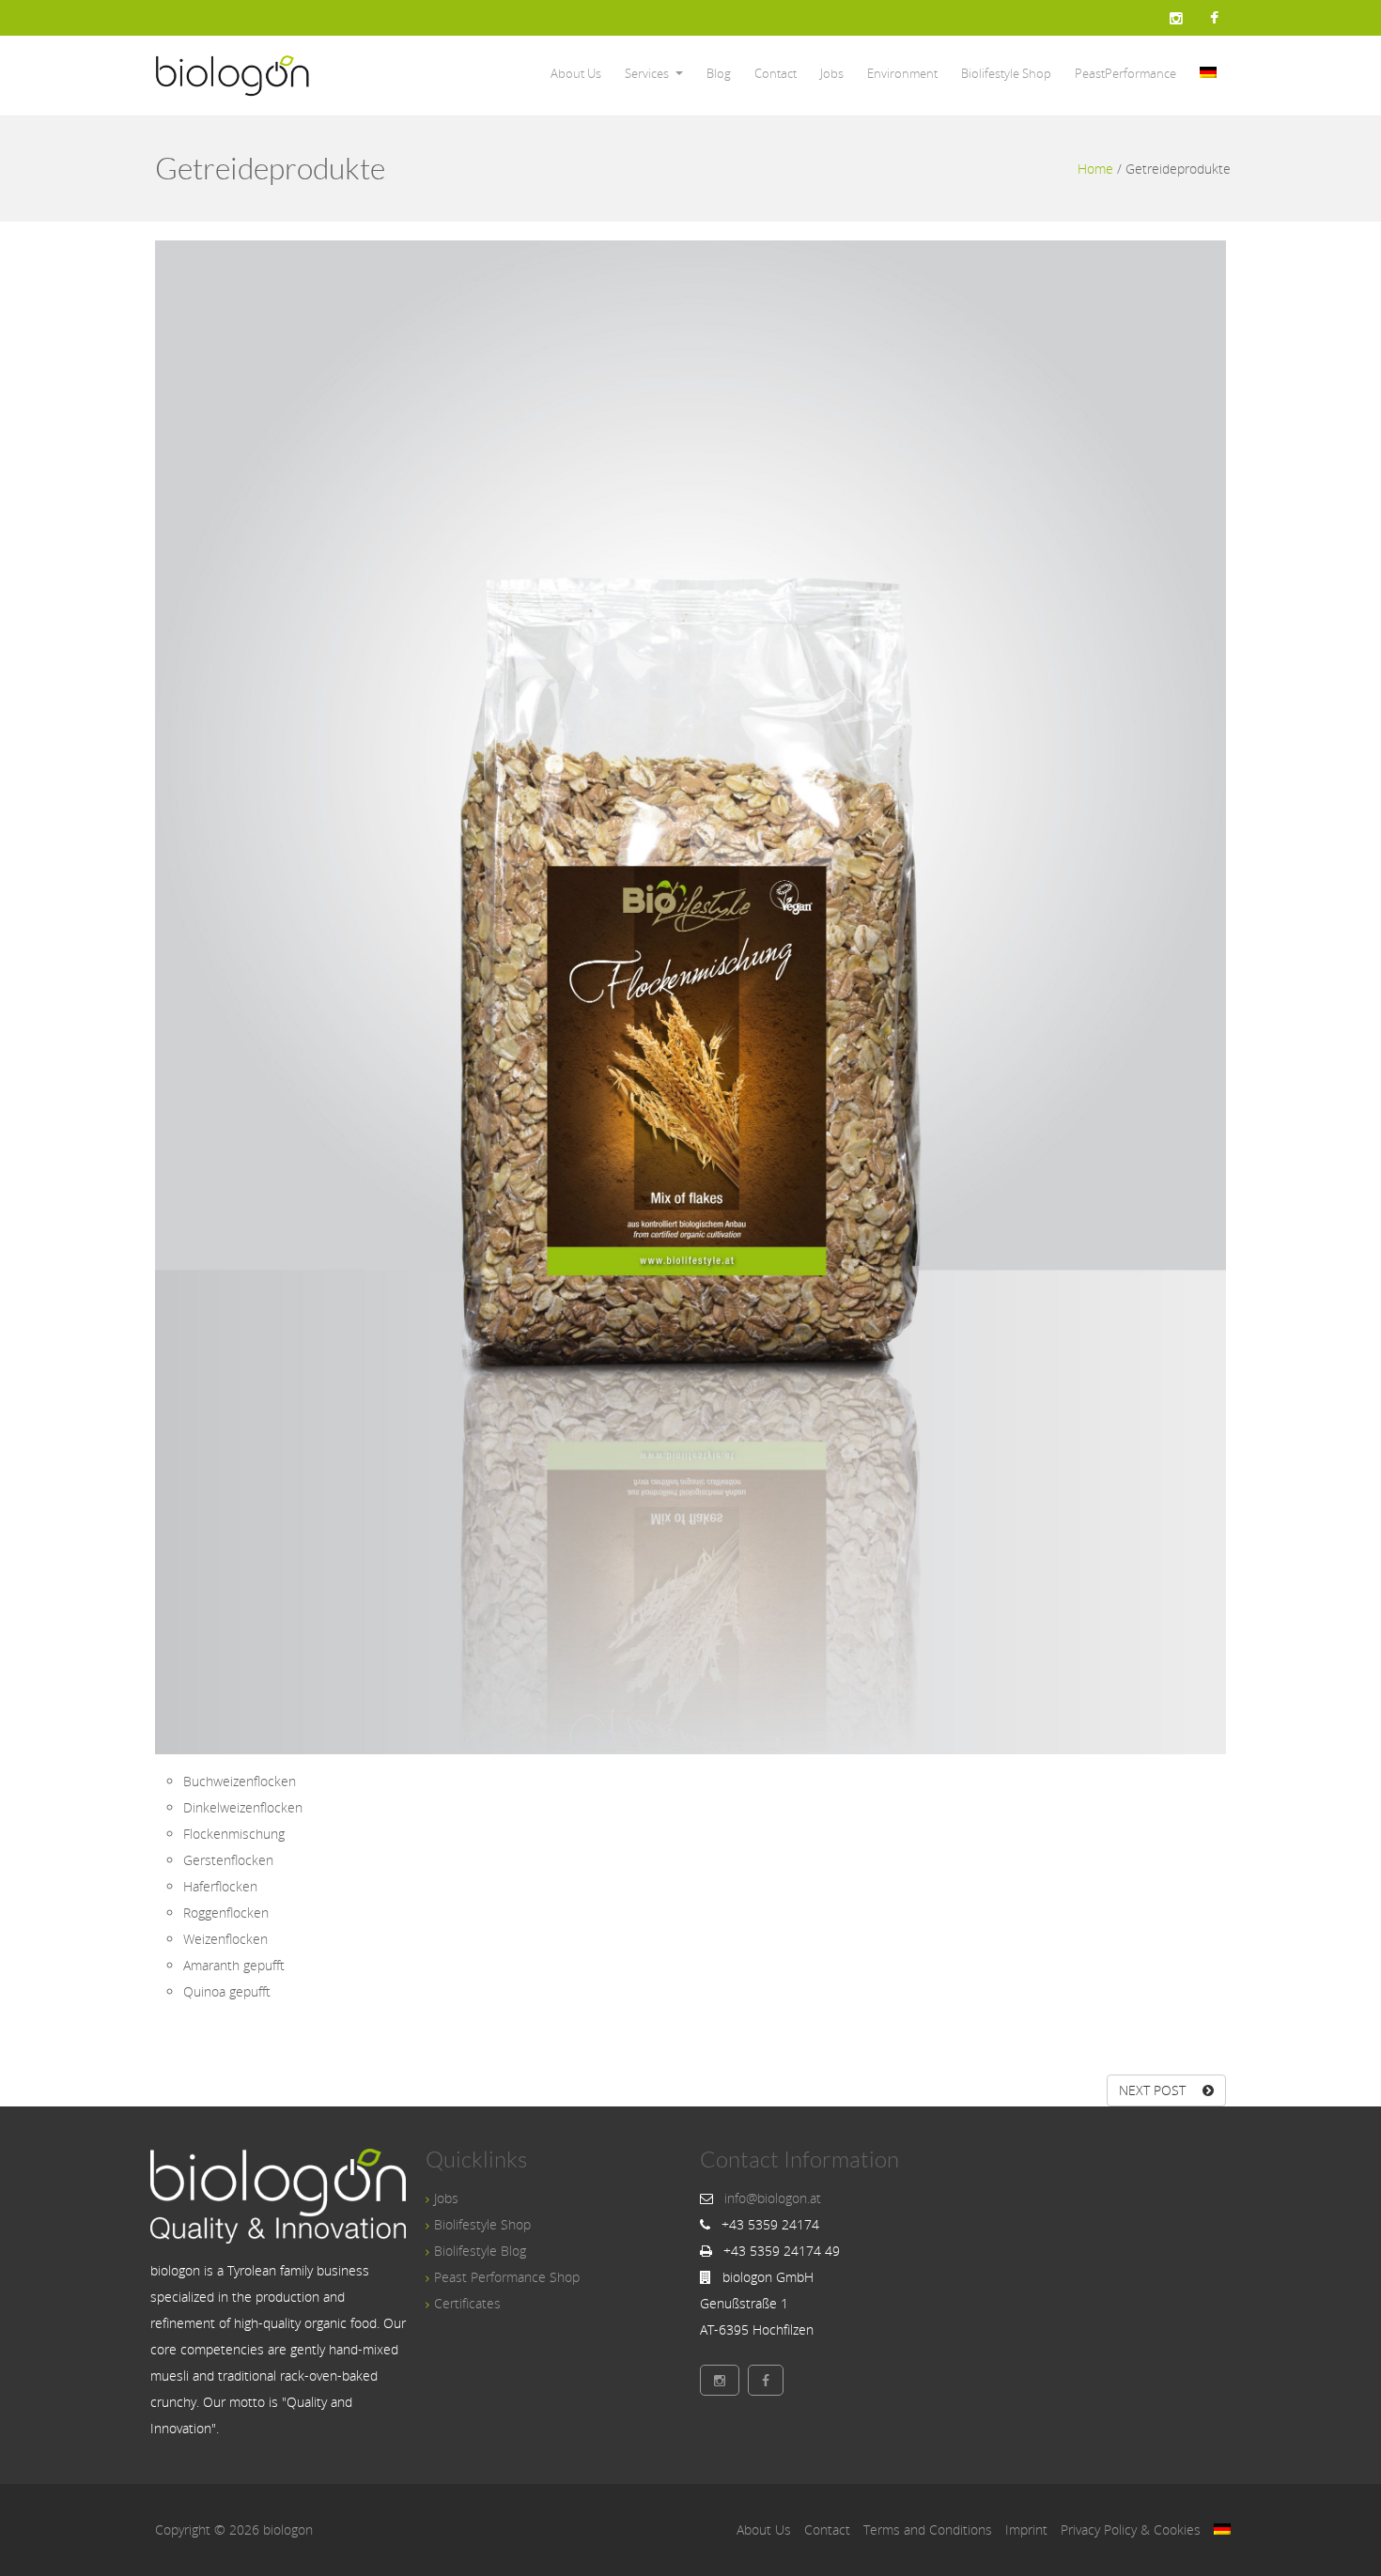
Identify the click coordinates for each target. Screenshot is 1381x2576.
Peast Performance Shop (507, 2277)
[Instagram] (1176, 18)
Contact (776, 73)
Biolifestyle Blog (480, 2251)
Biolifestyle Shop (1006, 73)
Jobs (832, 73)
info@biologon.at (773, 2198)
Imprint (1026, 2530)
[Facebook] (1214, 18)
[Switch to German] (1208, 74)
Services (647, 73)
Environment (902, 73)
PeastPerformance (1125, 73)
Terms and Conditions (928, 2530)
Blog (719, 73)
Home (1095, 169)
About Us (576, 73)
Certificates (467, 2303)
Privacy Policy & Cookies (1131, 2530)
